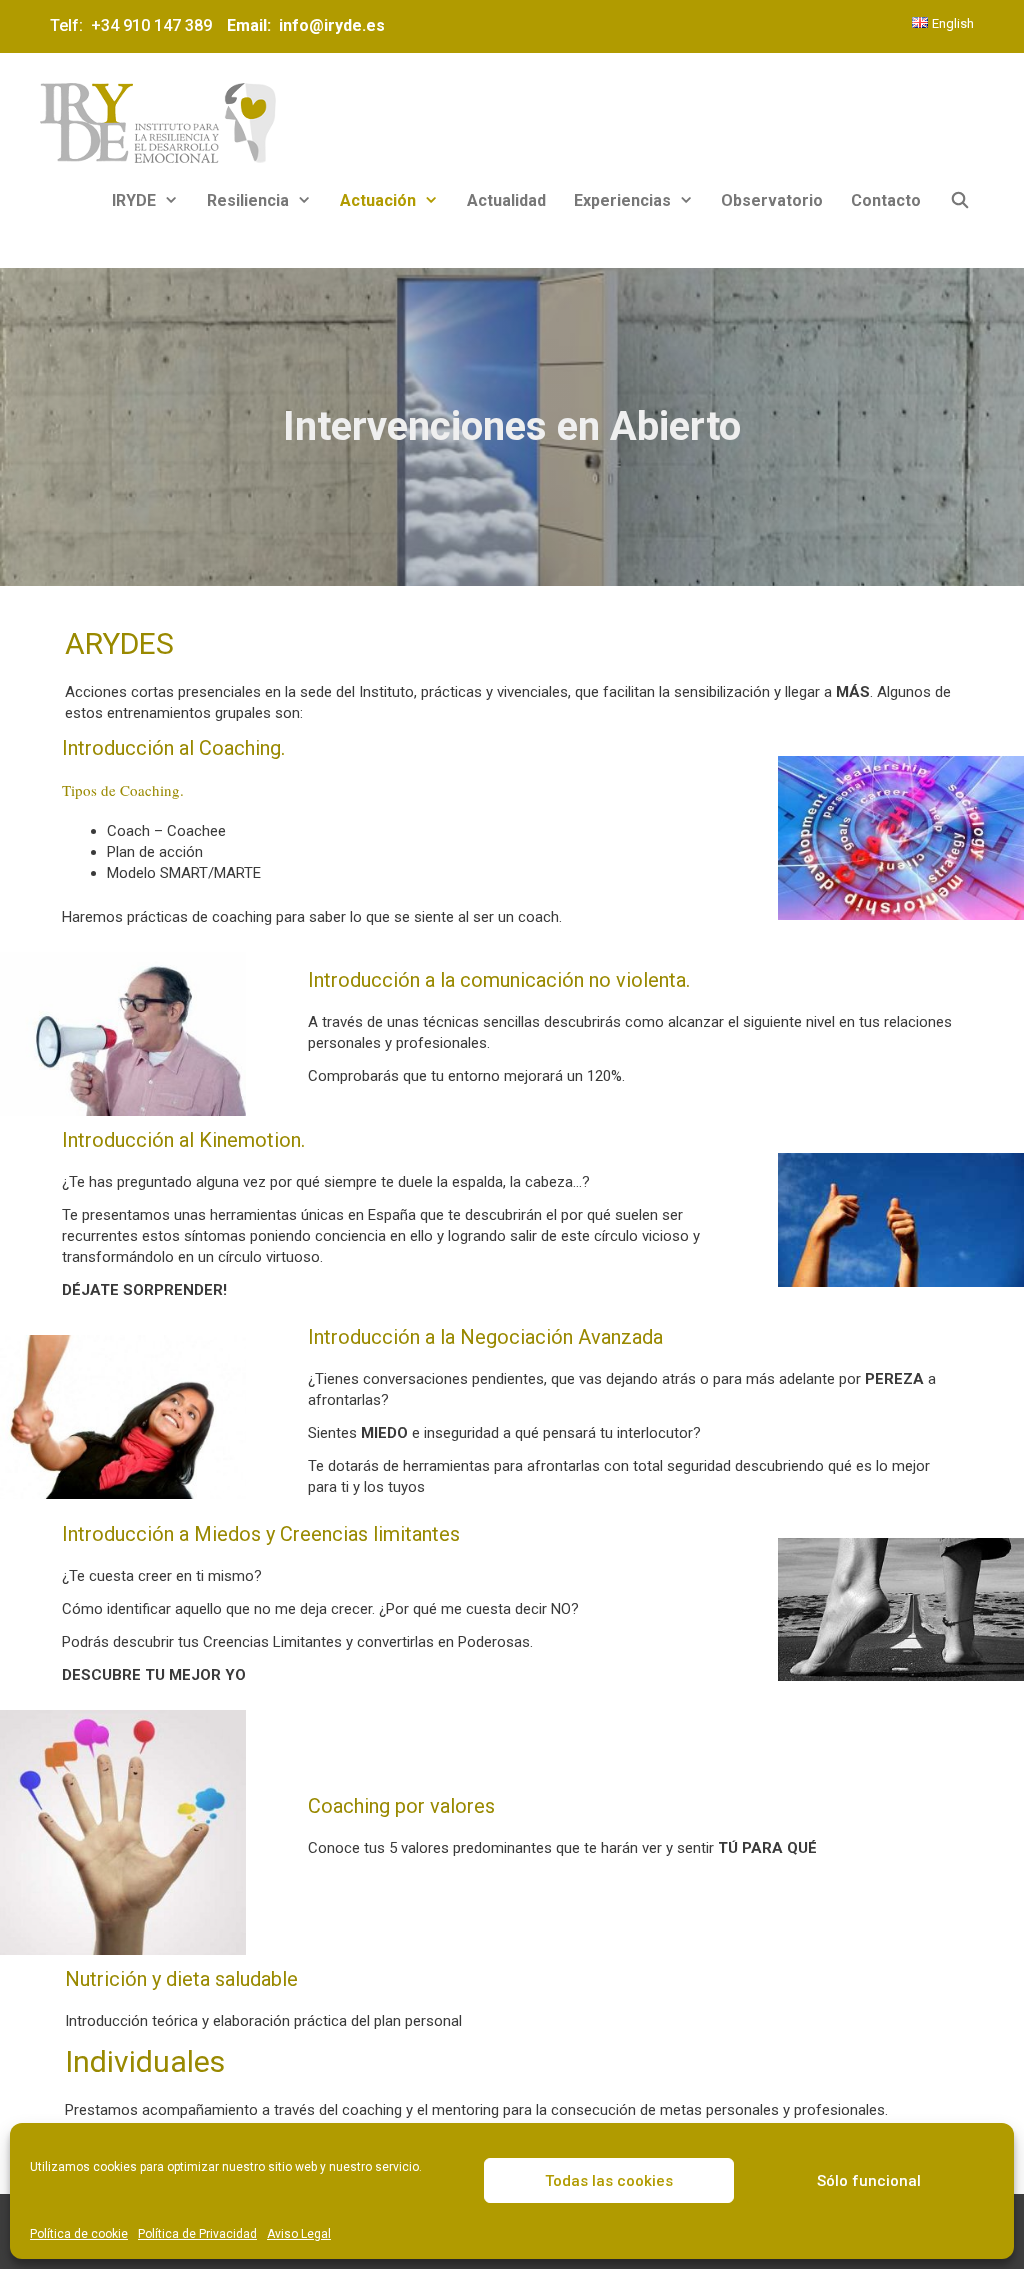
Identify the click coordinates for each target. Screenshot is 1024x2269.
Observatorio (772, 200)
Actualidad (506, 200)
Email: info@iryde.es (304, 25)
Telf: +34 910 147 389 (135, 25)
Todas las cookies (609, 2181)
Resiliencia (248, 200)
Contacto (886, 200)
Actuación (378, 200)
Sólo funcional (869, 2181)
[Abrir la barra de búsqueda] (959, 200)
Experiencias (622, 200)
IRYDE (134, 200)
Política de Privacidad (197, 2234)
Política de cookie (79, 2234)
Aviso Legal (299, 2234)
